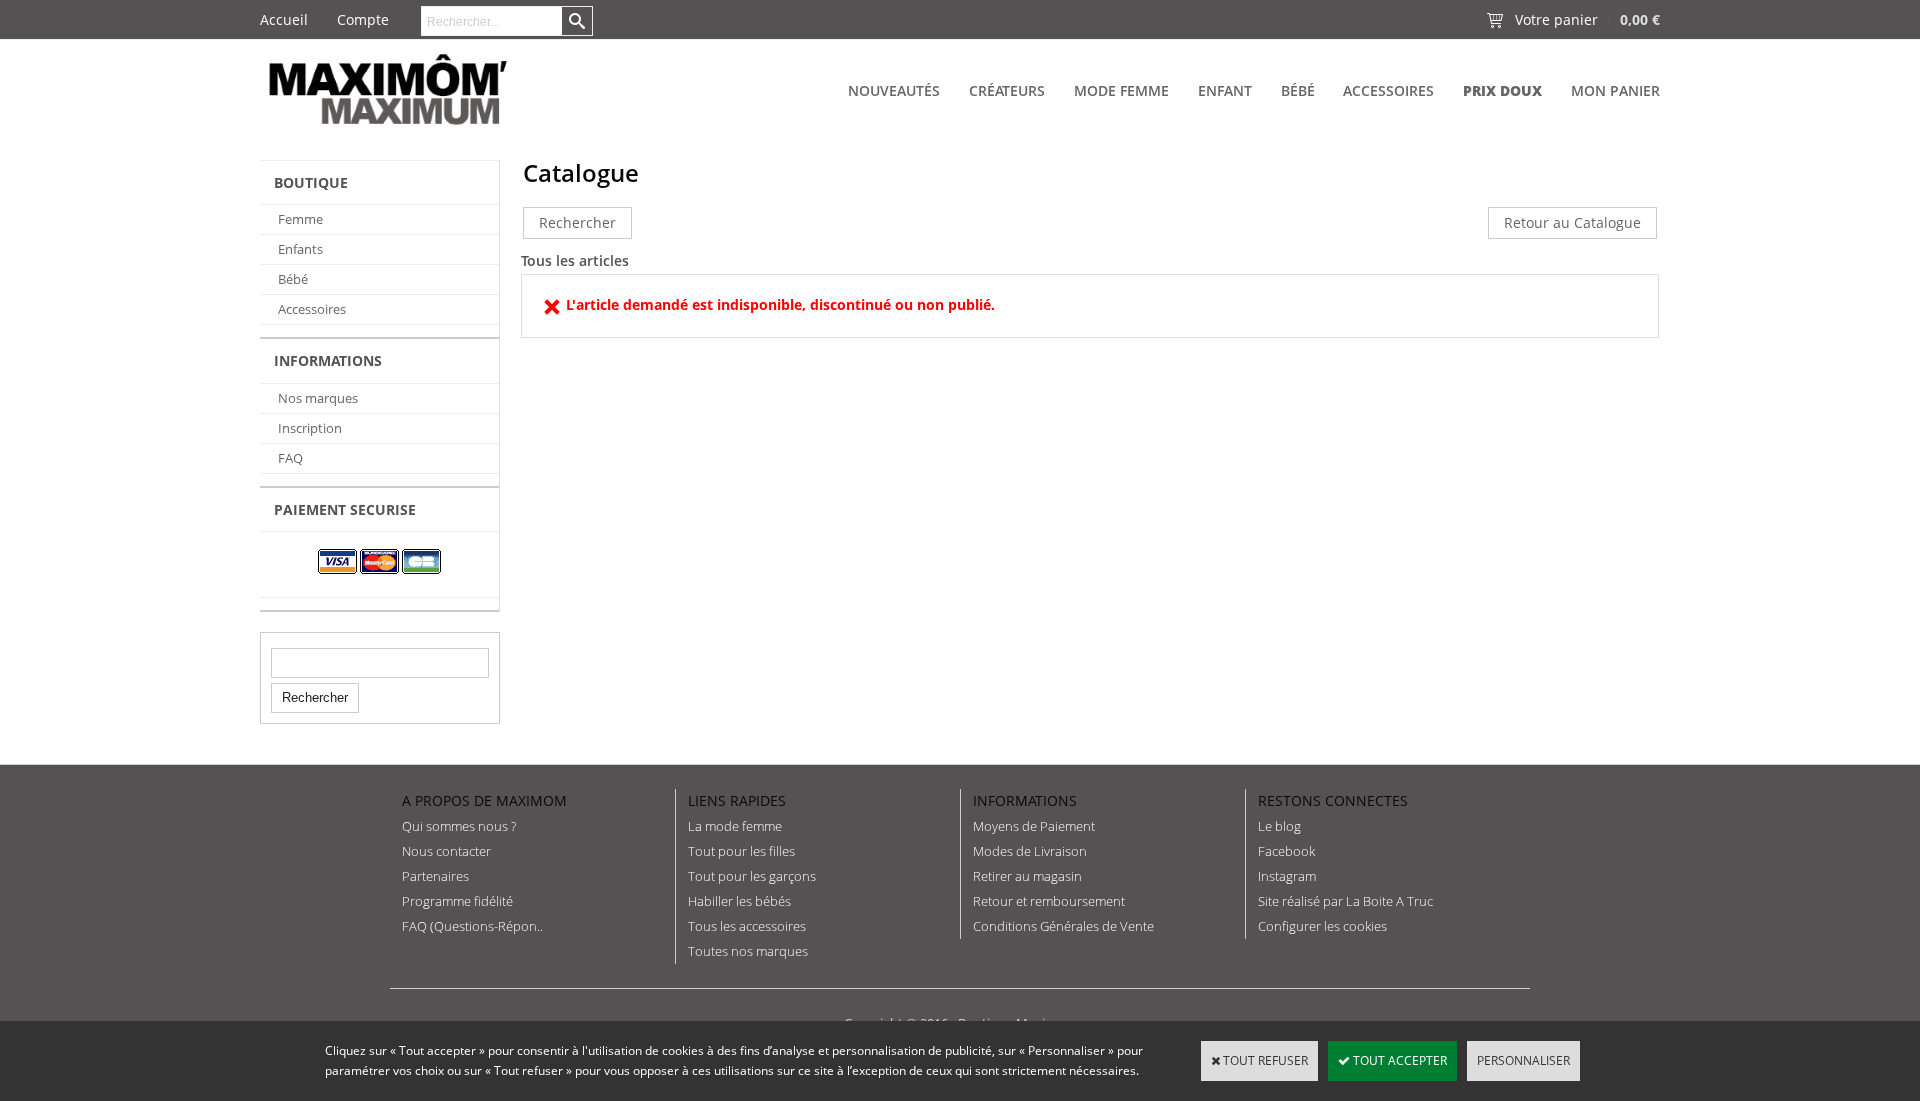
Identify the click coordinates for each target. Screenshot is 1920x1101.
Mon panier (1615, 90)
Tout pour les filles (741, 851)
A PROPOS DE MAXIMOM (484, 800)
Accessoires (1388, 90)
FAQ (290, 458)
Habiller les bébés (739, 901)
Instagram (1287, 876)
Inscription (310, 428)
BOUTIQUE (311, 182)
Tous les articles (575, 260)
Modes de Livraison (1030, 851)
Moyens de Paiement (1034, 826)
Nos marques (318, 398)
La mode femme (735, 826)
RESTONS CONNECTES (1333, 800)
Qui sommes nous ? (459, 826)
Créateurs (1007, 90)
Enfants (300, 249)
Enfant (1225, 90)
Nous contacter (446, 851)
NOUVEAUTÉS (894, 90)
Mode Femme (1121, 90)
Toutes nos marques (748, 951)
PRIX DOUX (1502, 90)
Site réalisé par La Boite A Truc (1345, 901)
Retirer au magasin (1027, 876)
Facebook (1286, 851)
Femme (300, 219)
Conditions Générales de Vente (1063, 926)
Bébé (1298, 90)
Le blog (1279, 826)
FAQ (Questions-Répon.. (472, 926)
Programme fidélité (457, 901)
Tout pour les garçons (752, 876)
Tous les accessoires (747, 926)
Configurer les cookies (1322, 926)
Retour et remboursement (1049, 901)
